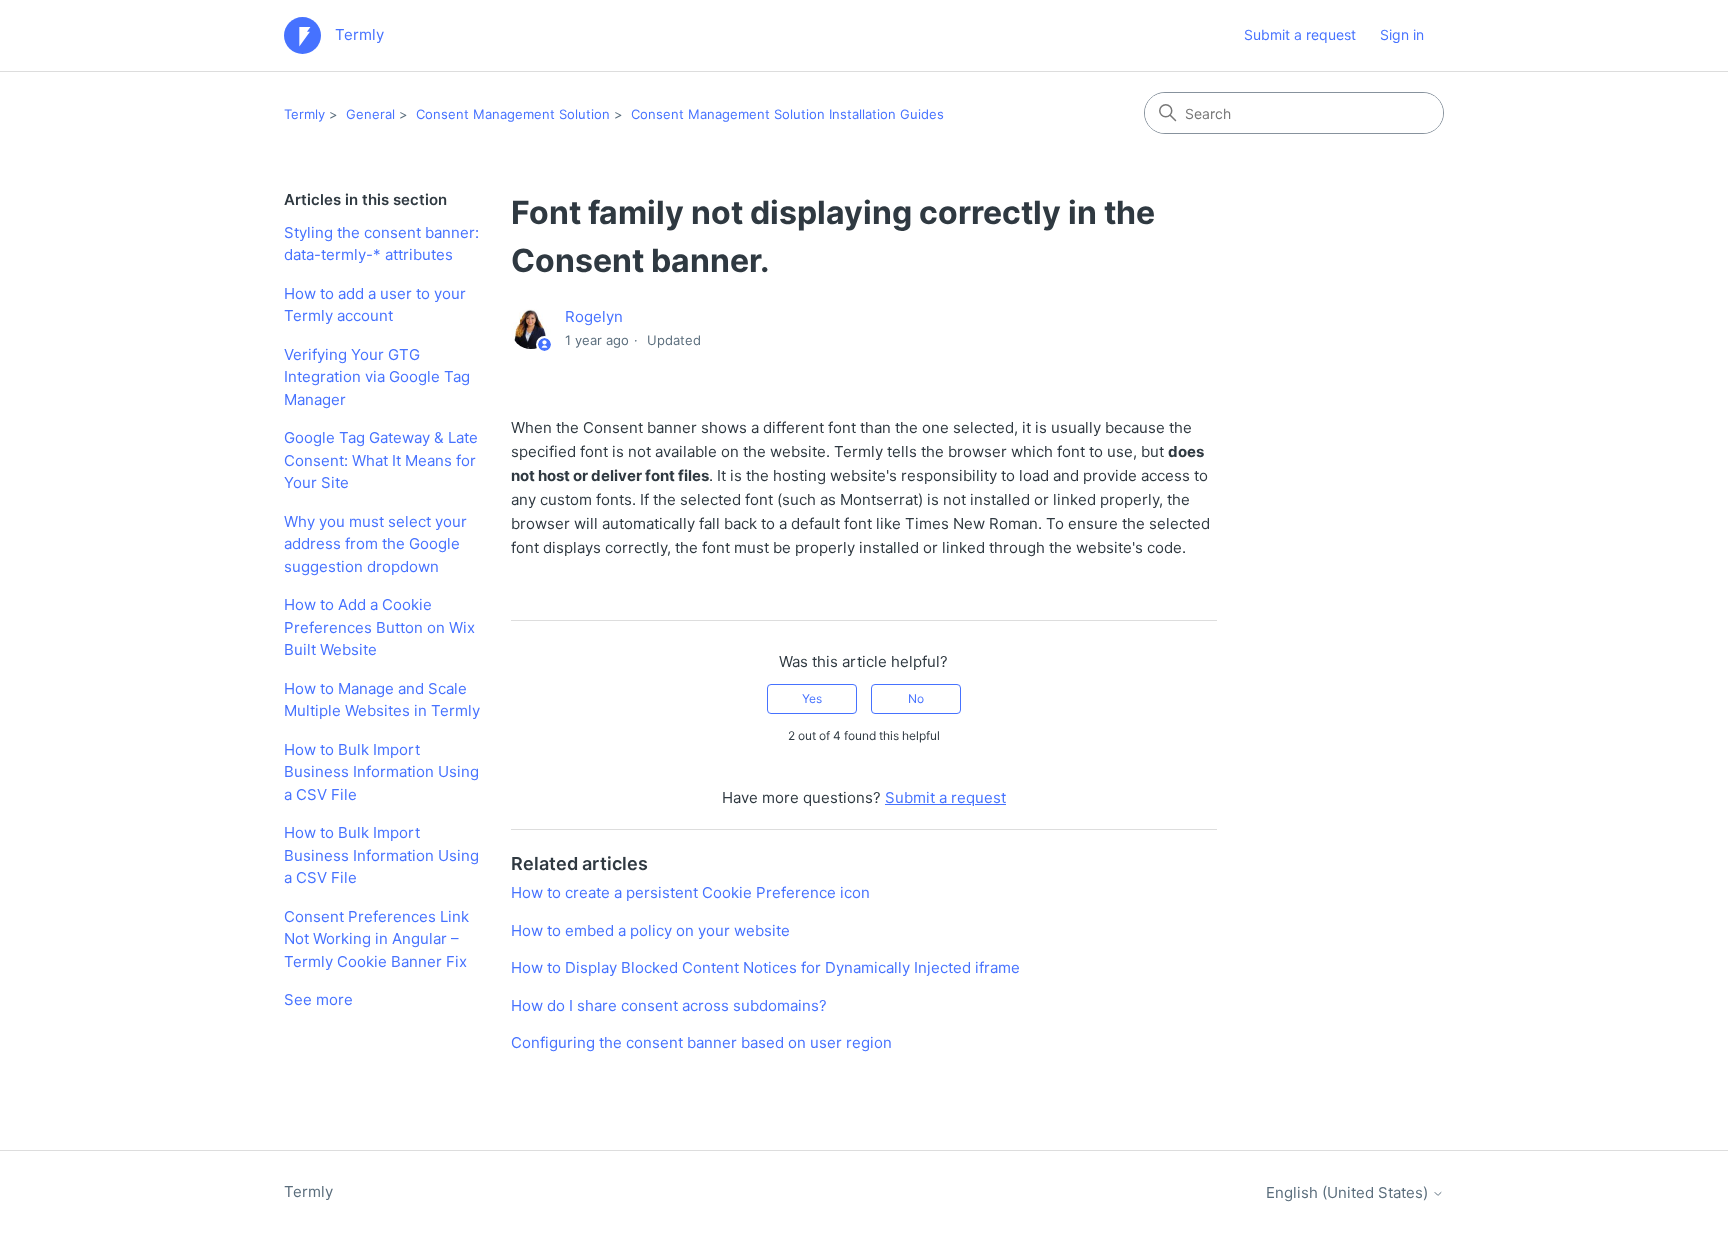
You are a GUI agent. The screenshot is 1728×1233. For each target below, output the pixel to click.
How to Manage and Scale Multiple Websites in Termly (382, 700)
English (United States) (1349, 1192)
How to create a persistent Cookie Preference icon (690, 892)
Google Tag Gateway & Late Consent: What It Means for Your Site (381, 460)
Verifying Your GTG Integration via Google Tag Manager (377, 377)
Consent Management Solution (513, 114)
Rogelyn (594, 316)
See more (318, 999)
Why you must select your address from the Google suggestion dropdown (375, 544)
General (370, 114)
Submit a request (1300, 34)
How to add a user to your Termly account (375, 305)
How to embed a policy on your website (650, 930)
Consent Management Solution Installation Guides (787, 114)
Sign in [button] (1402, 34)
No (916, 698)
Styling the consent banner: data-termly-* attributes (381, 244)
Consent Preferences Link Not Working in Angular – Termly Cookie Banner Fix (376, 939)
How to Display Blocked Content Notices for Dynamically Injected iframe (765, 967)
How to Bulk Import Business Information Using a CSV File (381, 772)
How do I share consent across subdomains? (669, 1005)
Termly (304, 114)
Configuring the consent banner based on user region (701, 1042)
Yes (812, 698)
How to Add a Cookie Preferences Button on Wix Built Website (379, 627)
